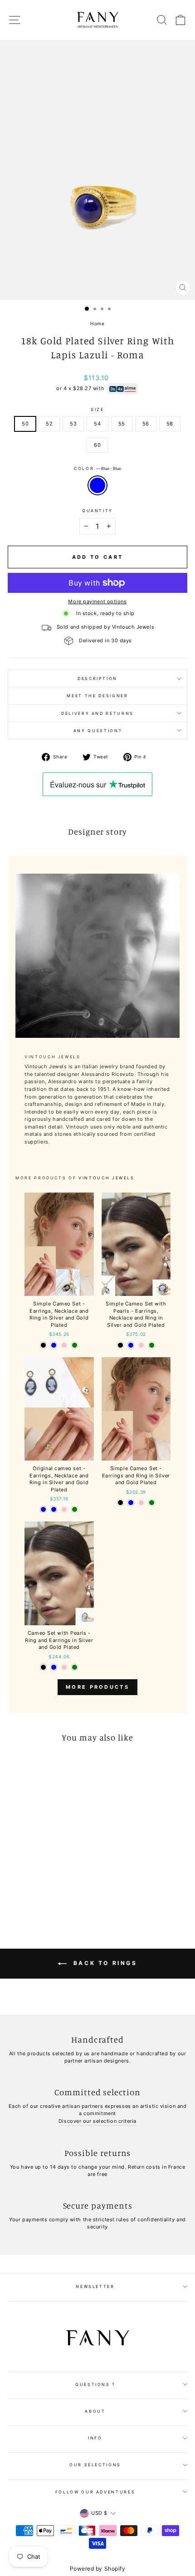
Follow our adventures (95, 2492)
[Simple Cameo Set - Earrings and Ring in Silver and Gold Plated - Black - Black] (120, 1503)
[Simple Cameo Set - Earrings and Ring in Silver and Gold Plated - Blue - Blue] (131, 1503)
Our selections (95, 2465)
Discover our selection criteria (97, 2121)
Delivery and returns (97, 713)
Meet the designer (97, 696)
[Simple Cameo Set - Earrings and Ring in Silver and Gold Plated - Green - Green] (152, 1503)
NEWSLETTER (95, 2286)
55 (122, 424)
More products (97, 1687)
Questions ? (95, 2384)
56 (146, 424)
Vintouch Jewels (107, 1178)
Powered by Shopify (98, 2569)
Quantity (97, 511)
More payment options (97, 601)
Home (97, 323)
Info (95, 2438)
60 (97, 445)
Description (97, 678)
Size (97, 409)
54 (97, 424)
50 (25, 424)
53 (73, 424)
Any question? (97, 731)
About (95, 2411)
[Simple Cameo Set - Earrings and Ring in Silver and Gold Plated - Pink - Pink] (141, 1503)
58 (170, 424)
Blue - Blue (97, 485)
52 (49, 424)
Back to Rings (104, 1963)
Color (97, 468)
